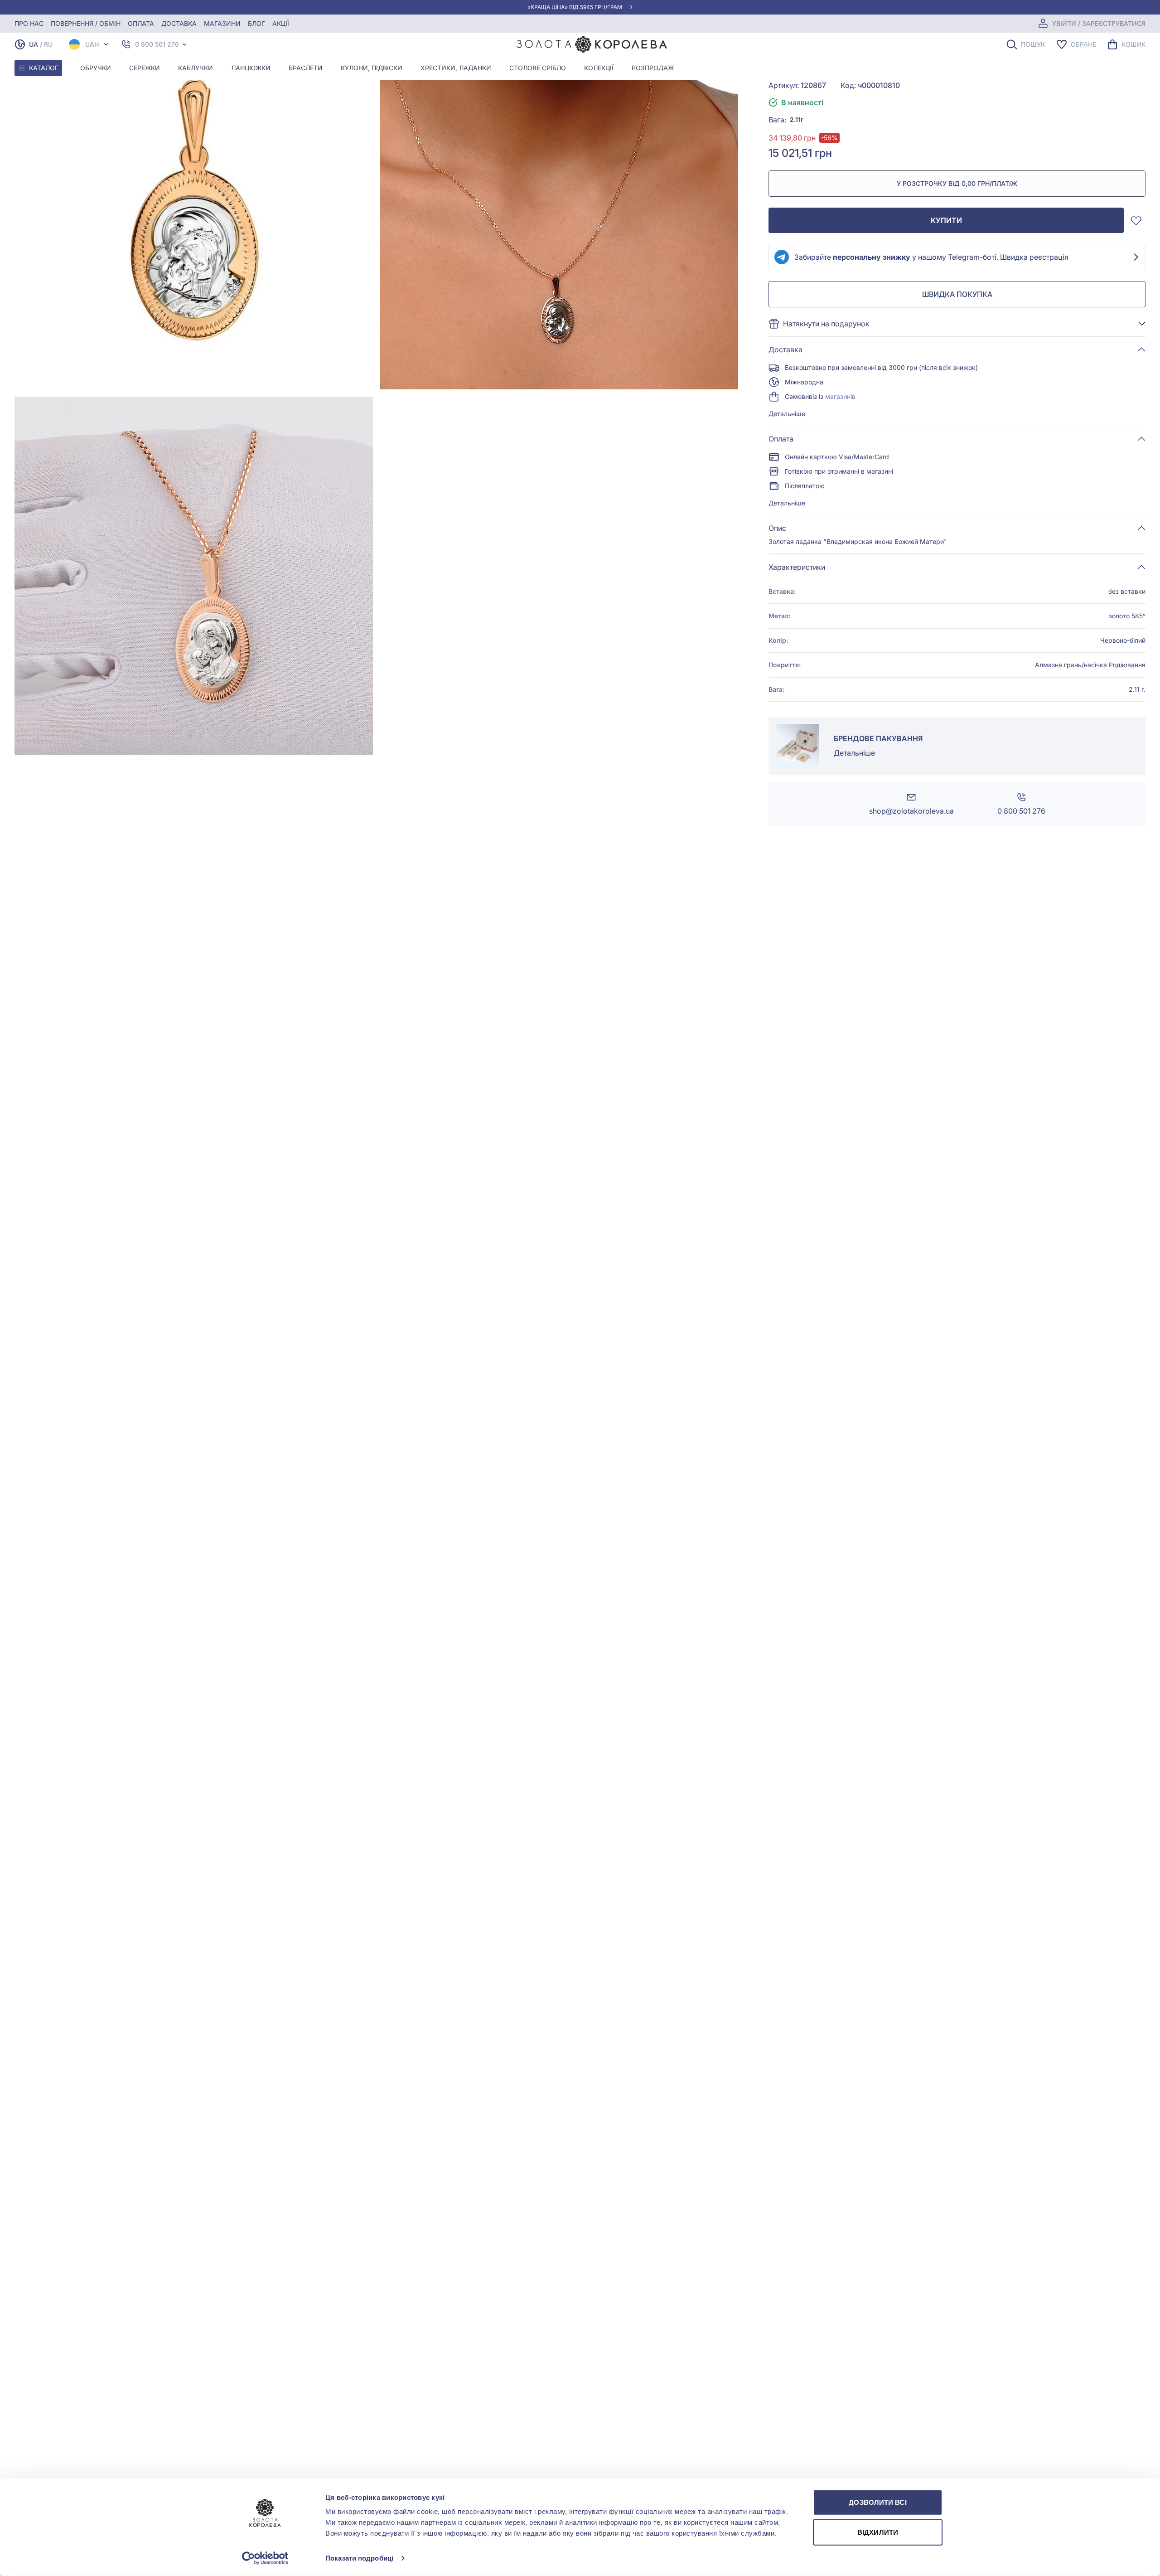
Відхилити (878, 2532)
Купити (946, 220)
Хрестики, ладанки (456, 68)
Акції (281, 23)
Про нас (29, 23)
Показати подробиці (359, 2558)
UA (34, 44)
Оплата (141, 23)
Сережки (145, 68)
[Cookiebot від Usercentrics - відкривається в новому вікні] (265, 2558)
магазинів (840, 396)
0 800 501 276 (157, 44)
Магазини (222, 23)
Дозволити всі (877, 2502)
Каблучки (196, 68)
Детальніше (787, 414)
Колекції (599, 68)
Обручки (96, 68)
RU (48, 44)
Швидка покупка (957, 294)
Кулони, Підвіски (372, 68)
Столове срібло (538, 68)
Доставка (179, 23)
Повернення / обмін (86, 23)
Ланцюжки (251, 68)
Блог (256, 23)
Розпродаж (653, 68)
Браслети (306, 68)
